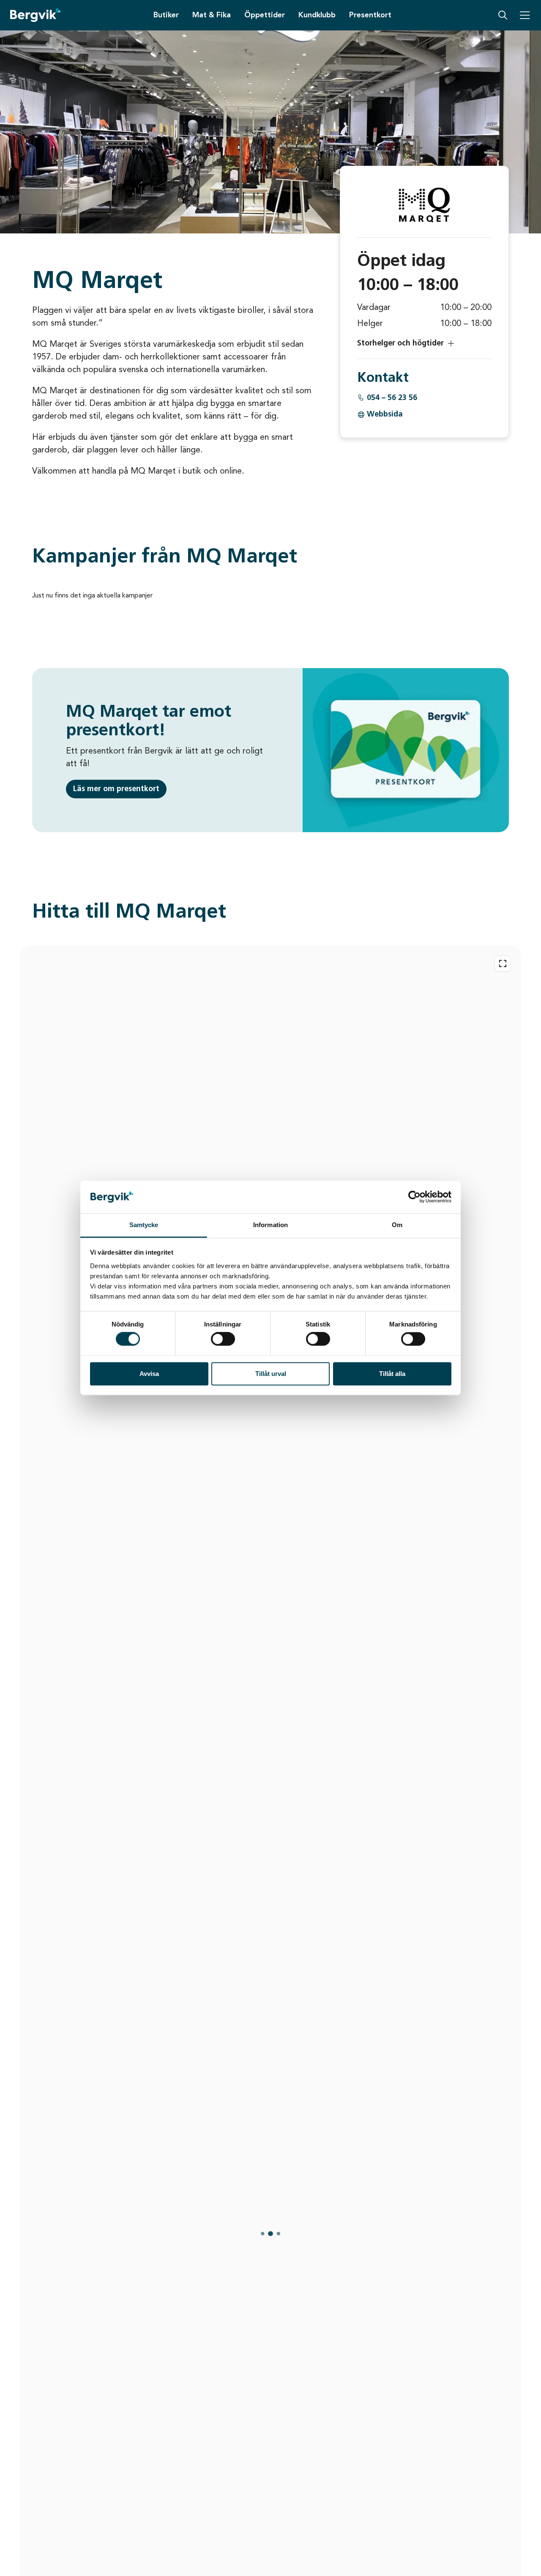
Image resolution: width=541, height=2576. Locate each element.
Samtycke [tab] (144, 1225)
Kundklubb (317, 15)
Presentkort (370, 15)
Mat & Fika (212, 15)
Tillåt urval (271, 1374)
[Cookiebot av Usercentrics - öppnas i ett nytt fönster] (414, 1197)
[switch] (223, 1339)
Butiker (166, 15)
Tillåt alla (392, 1374)
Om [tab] (397, 1225)
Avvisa (149, 1374)
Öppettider (265, 15)
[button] (424, 343)
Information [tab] (270, 1225)
